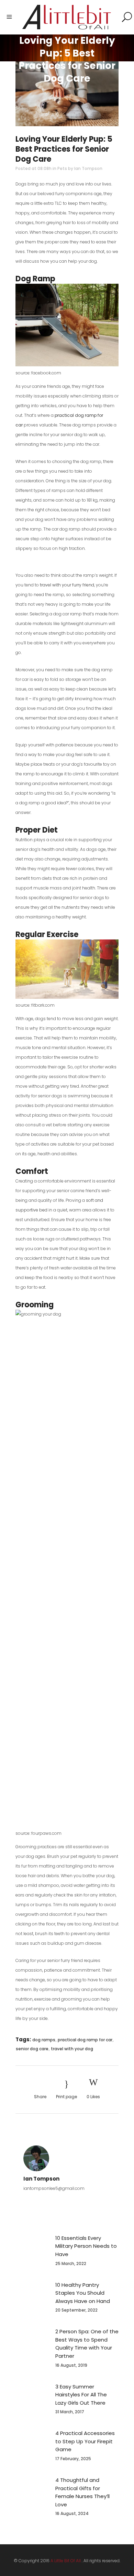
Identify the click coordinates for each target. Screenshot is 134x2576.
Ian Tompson (88, 168)
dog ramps (44, 2040)
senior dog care (32, 2049)
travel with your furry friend (67, 585)
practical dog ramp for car (85, 2040)
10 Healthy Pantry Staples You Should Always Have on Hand (83, 2293)
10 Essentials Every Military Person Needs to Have (86, 2246)
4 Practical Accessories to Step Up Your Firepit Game (85, 2441)
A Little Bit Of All (66, 2561)
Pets (62, 168)
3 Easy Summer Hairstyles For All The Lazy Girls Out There (81, 2395)
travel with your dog (72, 2049)
